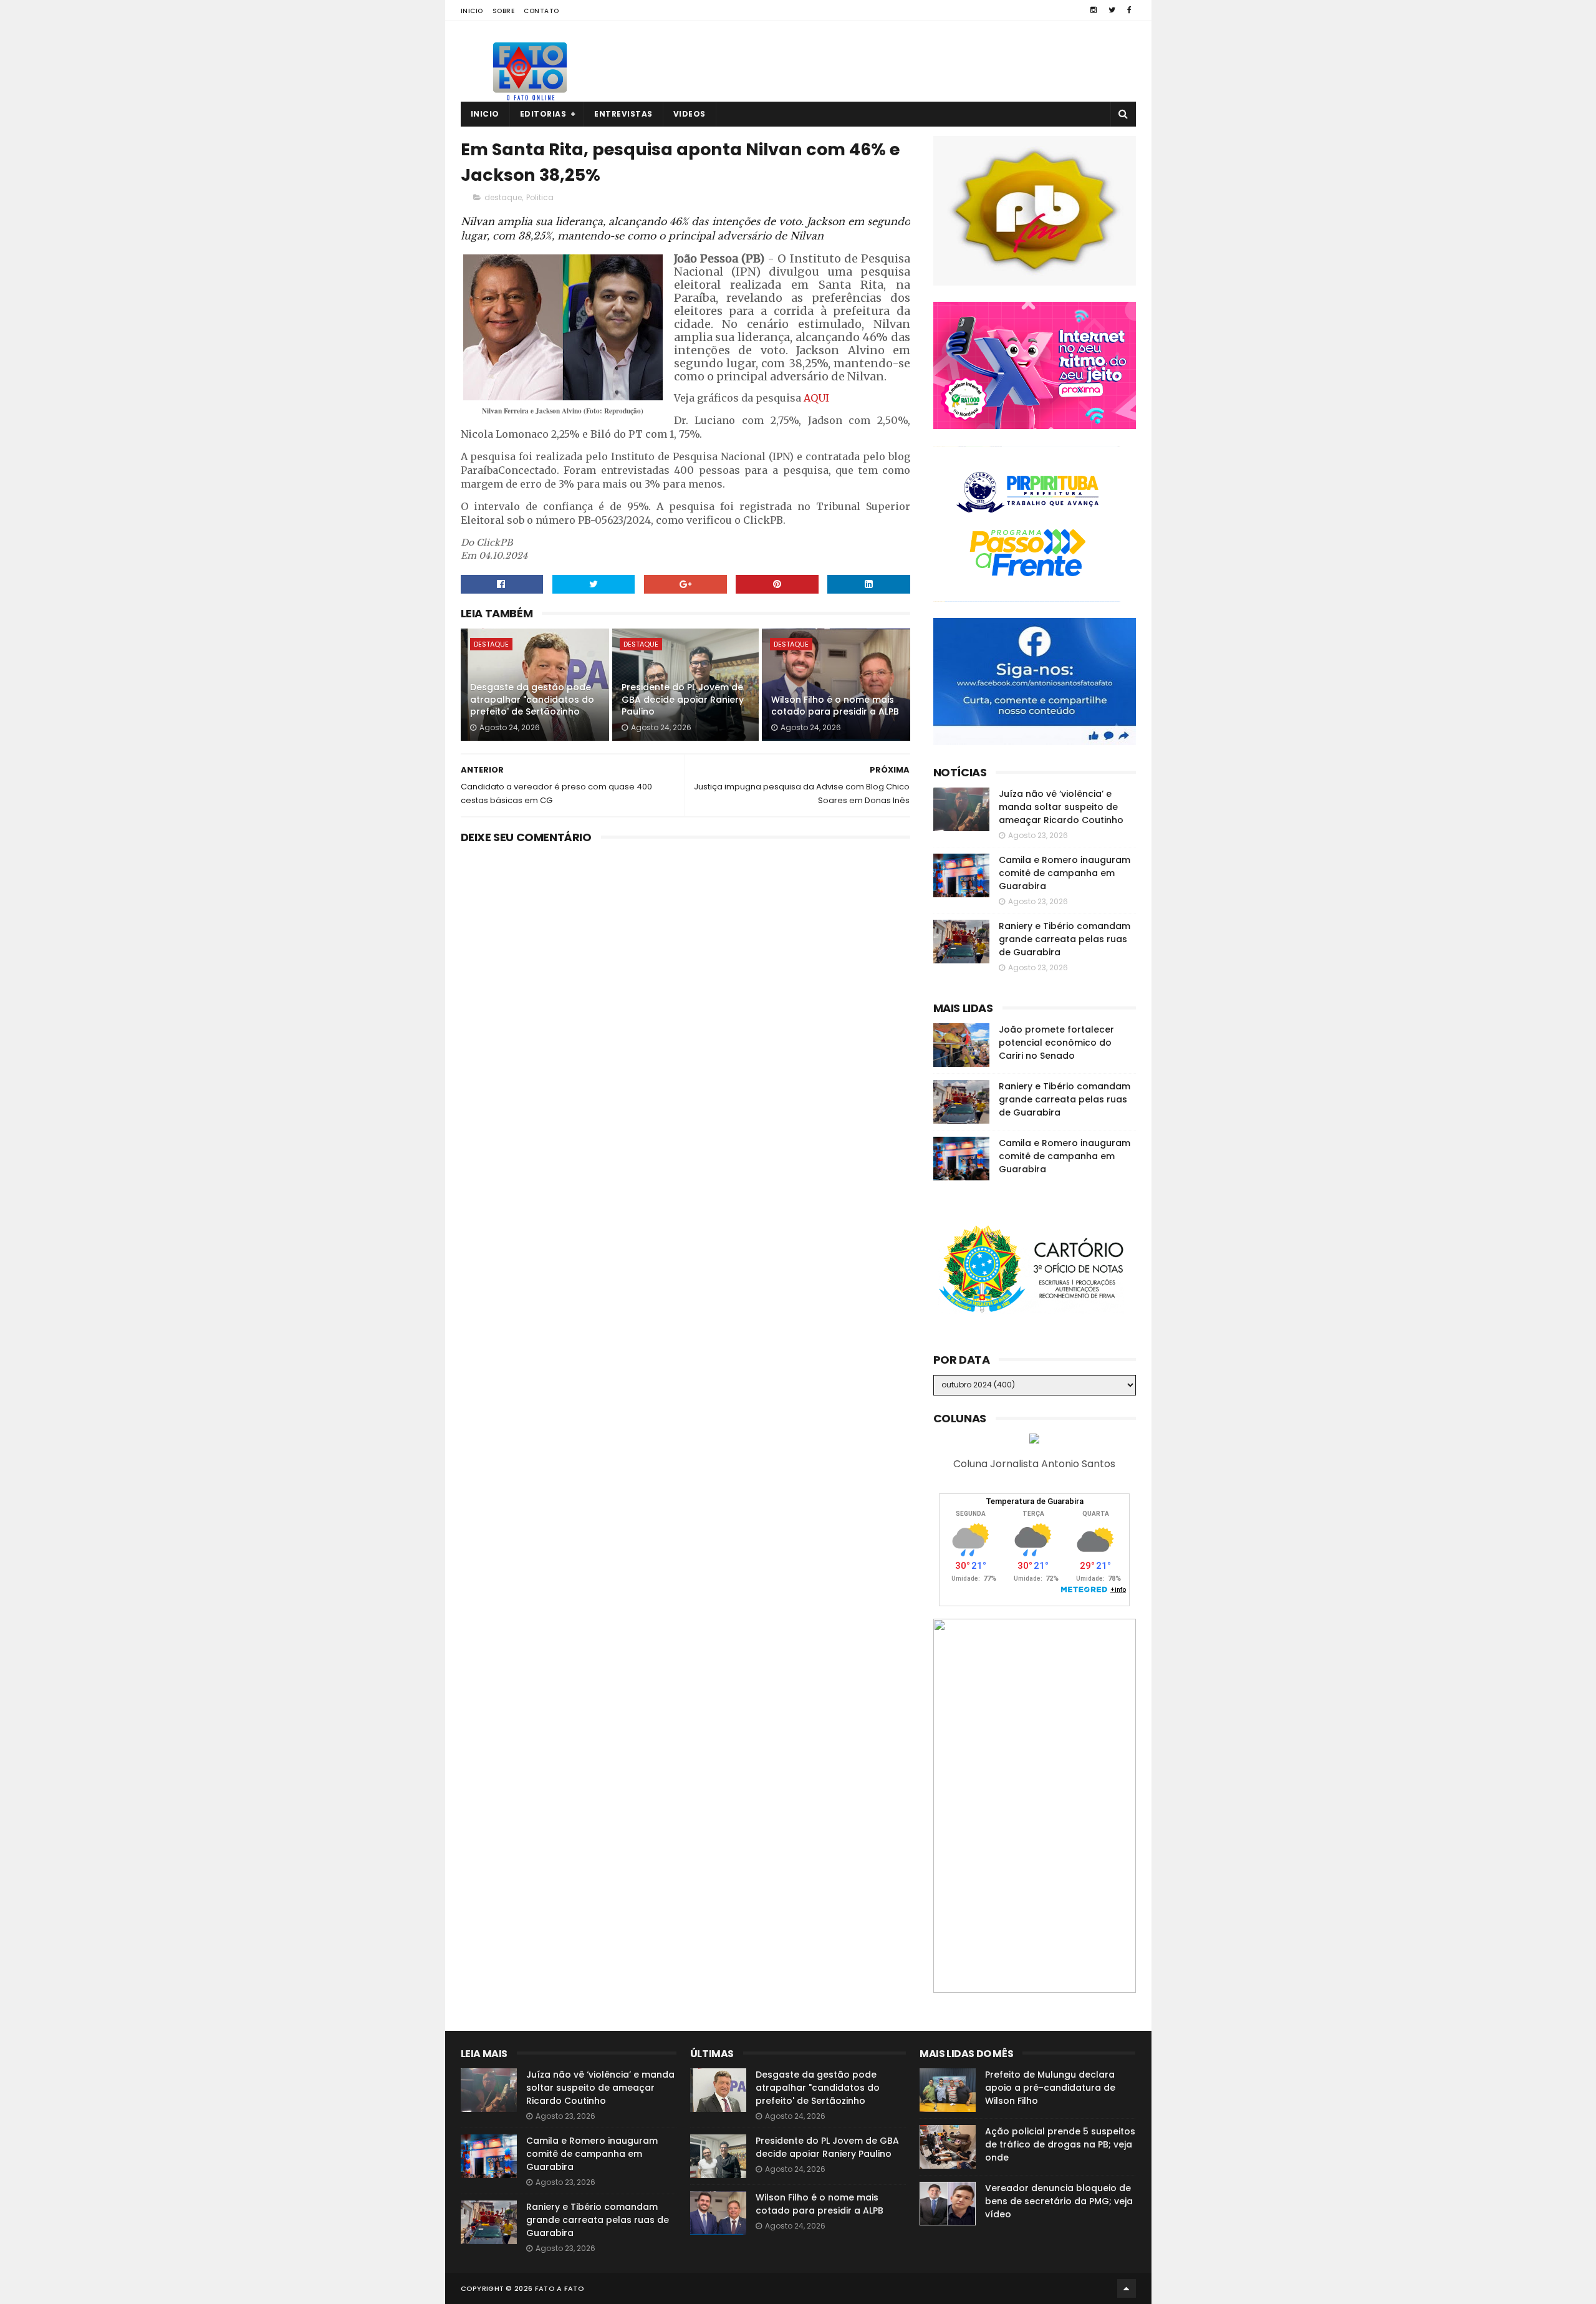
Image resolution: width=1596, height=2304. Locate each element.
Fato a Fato (560, 2288)
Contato (541, 11)
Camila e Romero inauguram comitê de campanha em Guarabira (1065, 873)
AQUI (816, 398)
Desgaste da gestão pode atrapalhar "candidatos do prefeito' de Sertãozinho (532, 699)
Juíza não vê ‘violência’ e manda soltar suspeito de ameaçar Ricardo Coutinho (1061, 807)
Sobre (504, 11)
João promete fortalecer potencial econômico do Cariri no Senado (1056, 1043)
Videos (690, 114)
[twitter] (1112, 10)
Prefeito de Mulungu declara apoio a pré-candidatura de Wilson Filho (1050, 2088)
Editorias (543, 114)
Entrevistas (623, 114)
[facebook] (1129, 10)
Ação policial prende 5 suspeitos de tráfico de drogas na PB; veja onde (1060, 2144)
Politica (540, 197)
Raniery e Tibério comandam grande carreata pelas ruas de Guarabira (1065, 939)
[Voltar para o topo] (1127, 2288)
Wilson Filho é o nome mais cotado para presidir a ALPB (835, 706)
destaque (503, 197)
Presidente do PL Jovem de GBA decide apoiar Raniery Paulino (683, 699)
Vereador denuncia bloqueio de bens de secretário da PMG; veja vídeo (1059, 2201)
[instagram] (1094, 10)
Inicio (472, 11)
